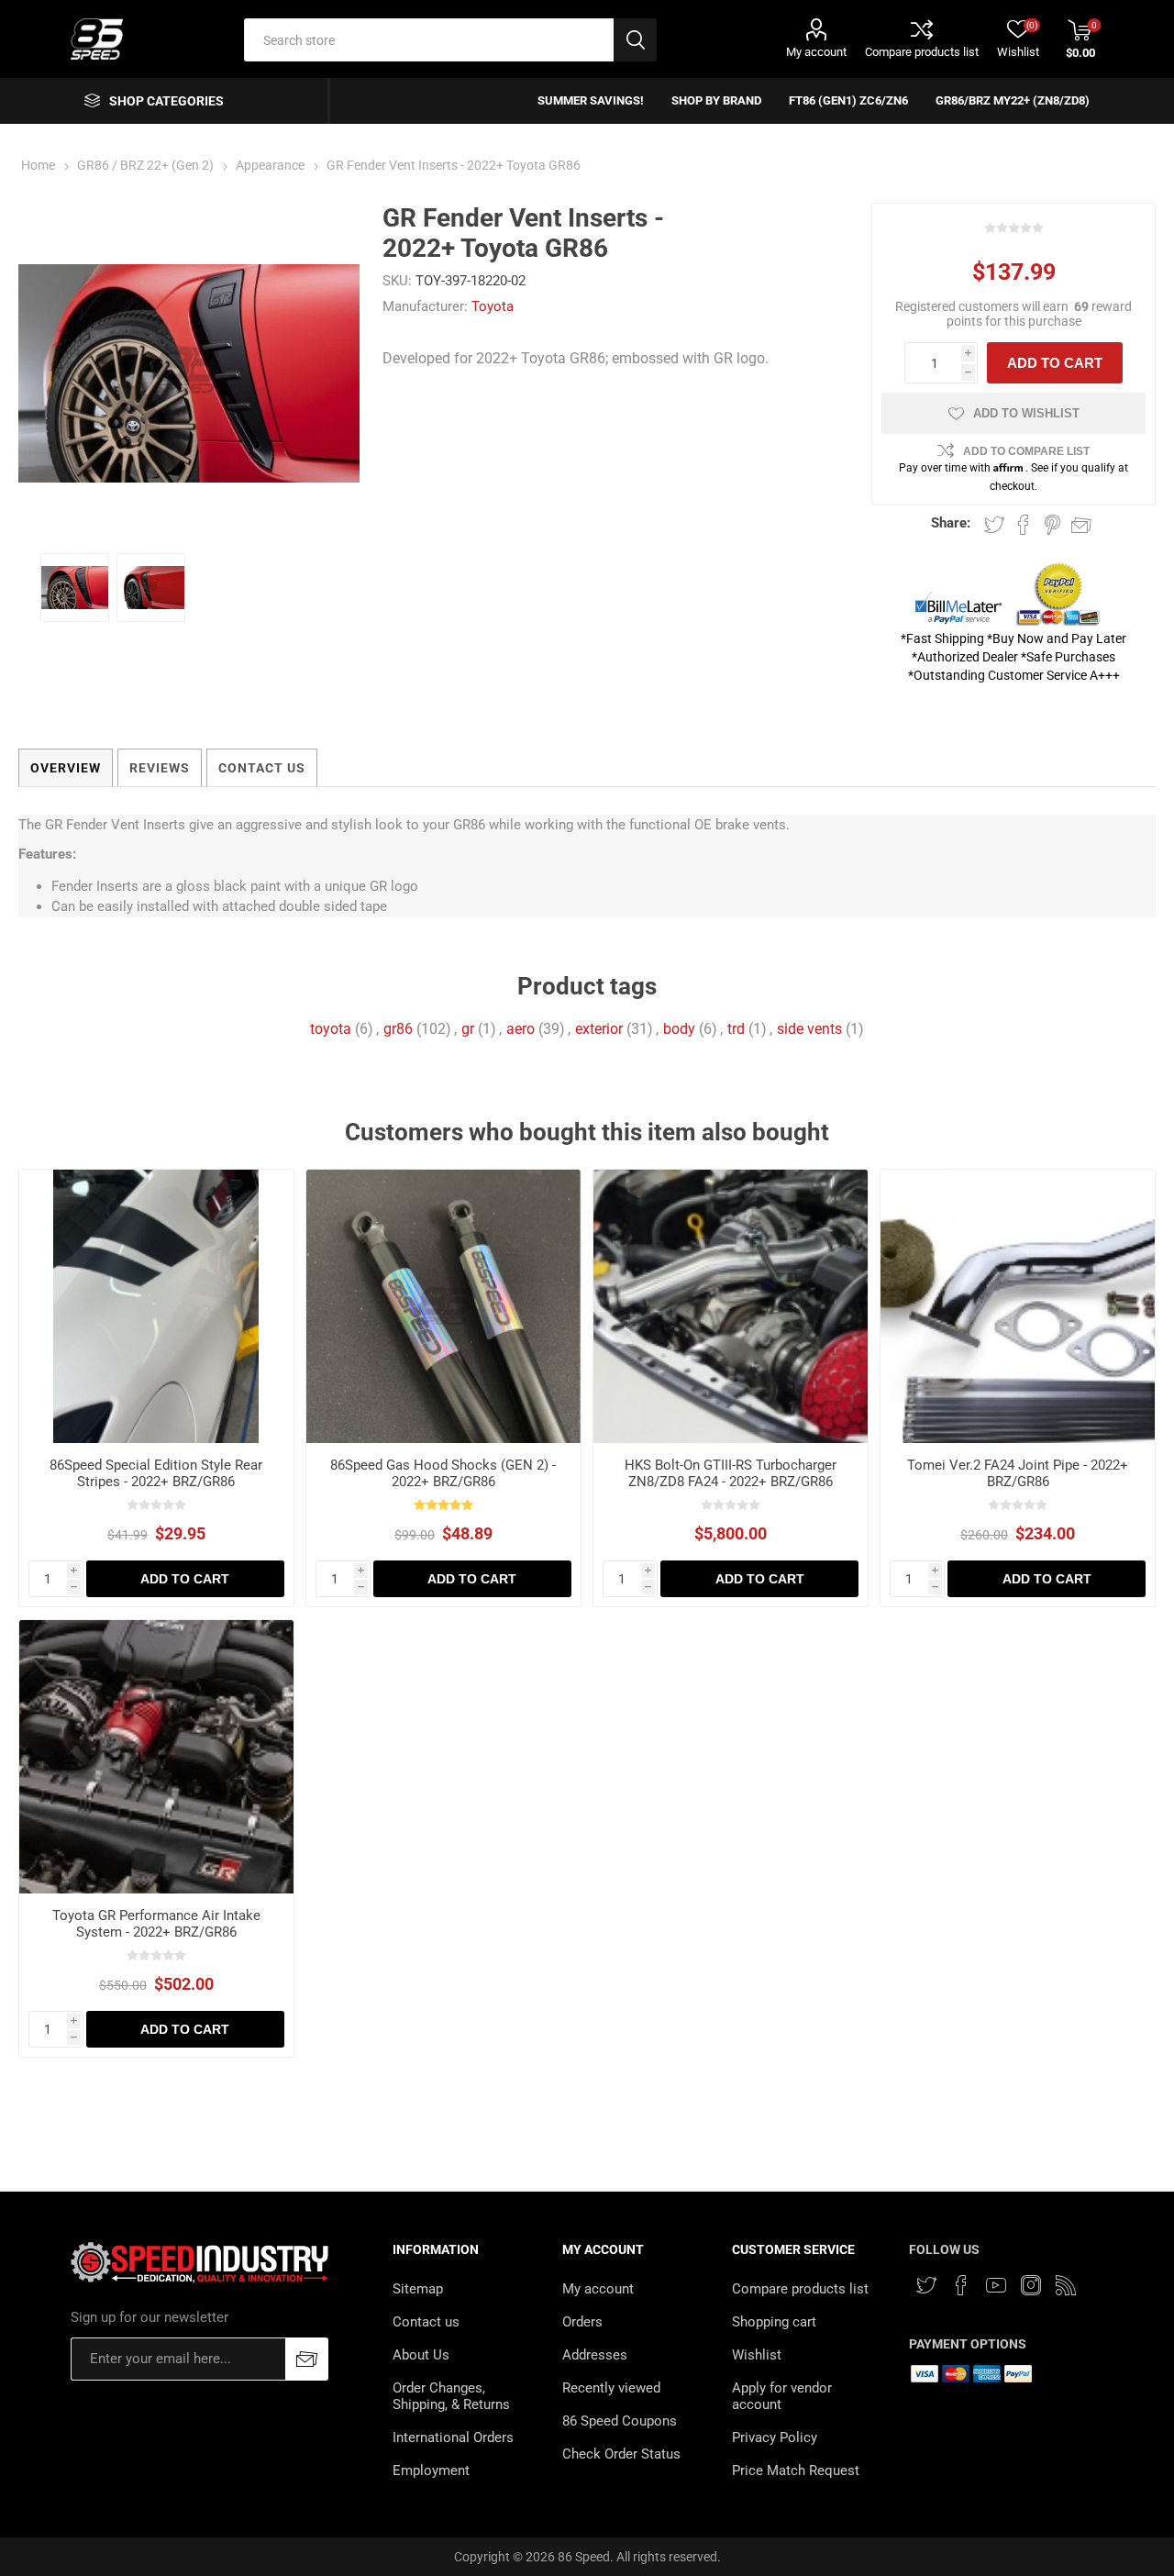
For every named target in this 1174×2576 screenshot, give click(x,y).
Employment (431, 2471)
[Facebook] (961, 2285)
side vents (809, 1029)
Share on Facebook (1024, 525)
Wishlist (757, 2355)
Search (635, 40)
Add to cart (1055, 363)
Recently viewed (611, 2388)
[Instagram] (1031, 2285)
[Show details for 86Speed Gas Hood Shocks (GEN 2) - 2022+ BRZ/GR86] (443, 1307)
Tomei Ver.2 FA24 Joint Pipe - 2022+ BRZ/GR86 (1018, 1473)
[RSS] (1066, 2285)
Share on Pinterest (1052, 525)
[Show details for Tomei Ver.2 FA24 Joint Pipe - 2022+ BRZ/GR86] (1018, 1307)
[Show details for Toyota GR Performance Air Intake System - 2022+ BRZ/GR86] (156, 1757)
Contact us (426, 2322)
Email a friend (1081, 525)
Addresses (595, 2355)
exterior (599, 1029)
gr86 (398, 1029)
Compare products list (922, 52)
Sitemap (418, 2289)
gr (468, 1029)
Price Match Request (796, 2471)
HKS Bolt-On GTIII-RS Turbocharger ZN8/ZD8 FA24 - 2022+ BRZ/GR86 (731, 1473)
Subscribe (307, 2359)
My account (816, 52)
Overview (66, 768)
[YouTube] (996, 2285)
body (679, 1029)
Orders (582, 2322)
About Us (421, 2355)
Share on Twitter (994, 525)
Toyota (493, 306)
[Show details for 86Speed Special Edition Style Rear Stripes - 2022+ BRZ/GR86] (156, 1307)
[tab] (66, 768)
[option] (75, 588)
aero (521, 1029)
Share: (951, 523)
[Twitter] (926, 2285)
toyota (331, 1029)
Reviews (160, 768)
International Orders (453, 2437)
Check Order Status (621, 2454)
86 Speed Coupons (620, 2421)
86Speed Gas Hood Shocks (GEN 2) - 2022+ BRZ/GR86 (443, 1473)
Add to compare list (1026, 451)
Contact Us (262, 768)
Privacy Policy (775, 2437)
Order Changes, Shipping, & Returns (451, 2396)
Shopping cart (774, 2322)
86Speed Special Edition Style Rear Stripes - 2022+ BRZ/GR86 (156, 1473)
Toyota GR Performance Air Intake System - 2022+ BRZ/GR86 (156, 1924)
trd (736, 1029)
